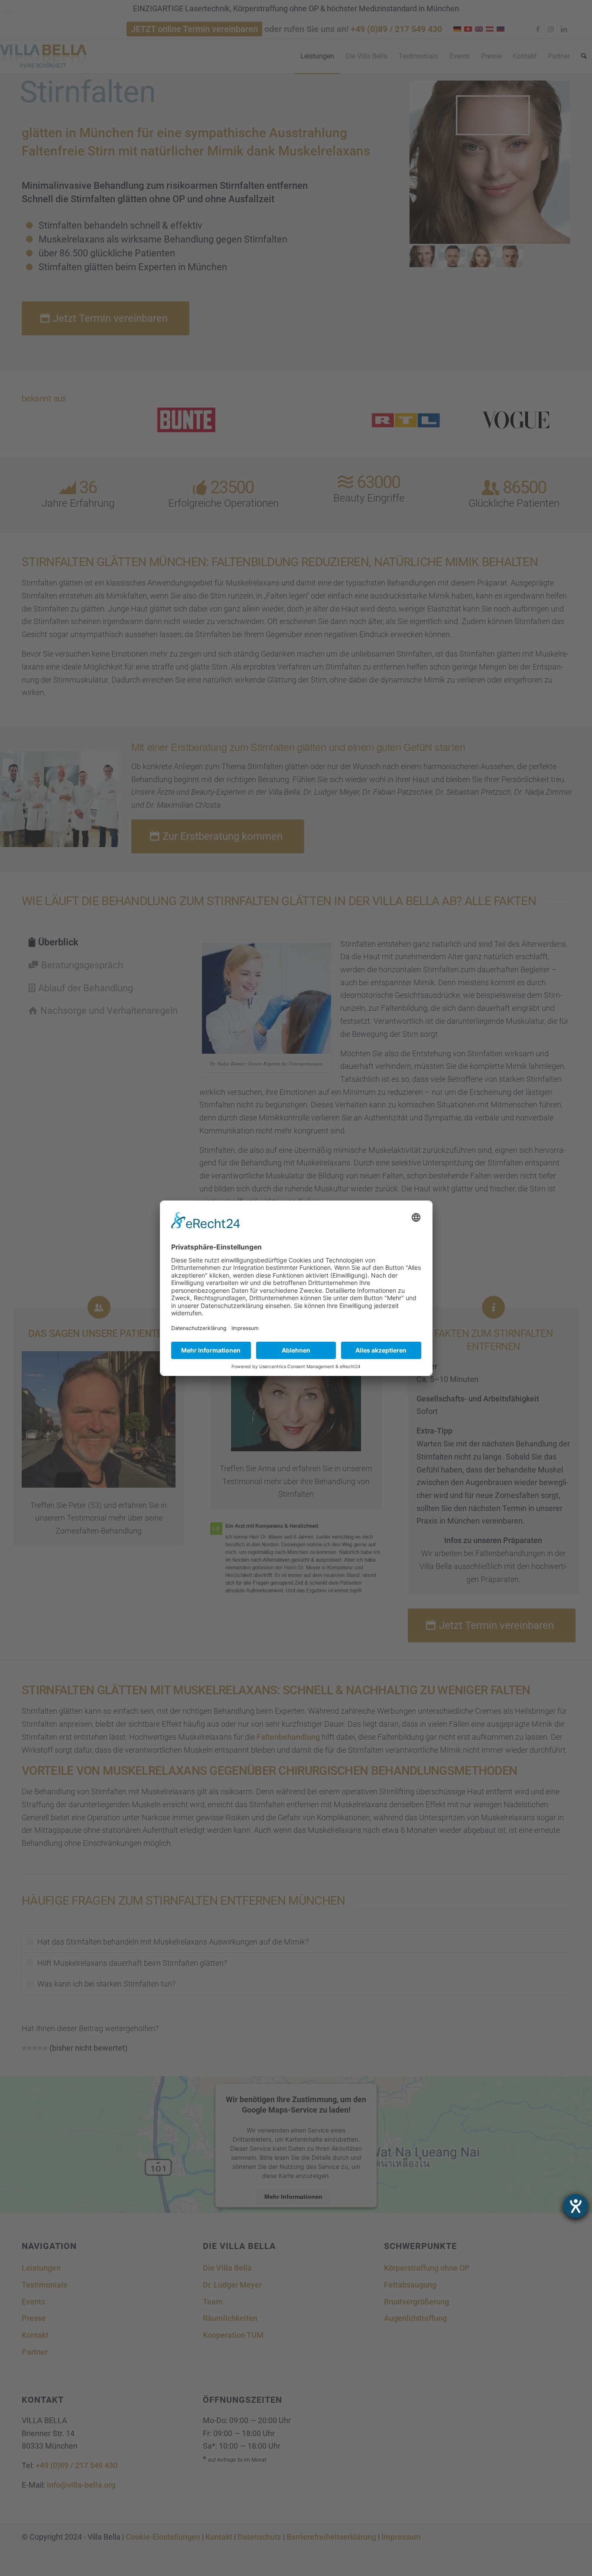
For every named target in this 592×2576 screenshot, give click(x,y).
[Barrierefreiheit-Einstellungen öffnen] (576, 2206)
